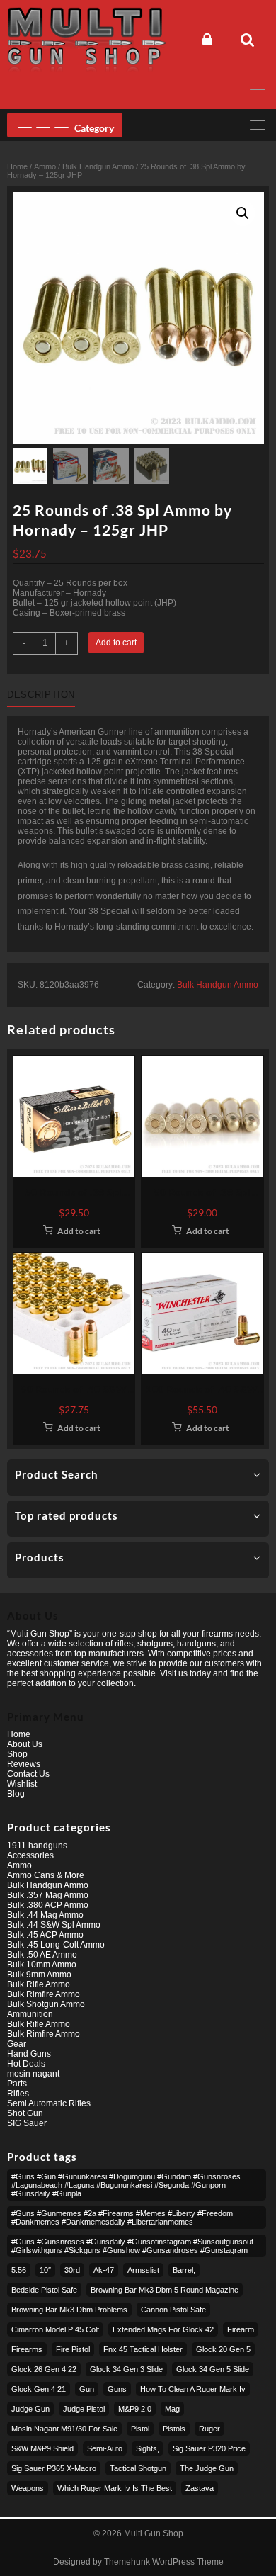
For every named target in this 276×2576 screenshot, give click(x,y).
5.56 (19, 2270)
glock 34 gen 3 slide (126, 2369)
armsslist (143, 2270)
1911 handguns (37, 1846)
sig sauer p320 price (209, 2448)
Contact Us (28, 1774)
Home (17, 166)
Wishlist (22, 1784)
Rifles (18, 2094)
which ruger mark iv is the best (115, 2488)
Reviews (24, 1764)
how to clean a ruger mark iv (193, 2389)
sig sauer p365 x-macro (54, 2468)
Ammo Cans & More (46, 1875)
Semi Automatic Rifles (49, 2103)
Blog (16, 1794)
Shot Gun (25, 2113)
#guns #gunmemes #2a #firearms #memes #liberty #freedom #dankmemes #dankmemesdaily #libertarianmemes (122, 2218)
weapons (28, 2488)
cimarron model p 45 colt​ (55, 2329)
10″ (45, 2270)
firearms (27, 2349)
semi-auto (105, 2448)
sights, (148, 2448)
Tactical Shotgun (138, 2468)
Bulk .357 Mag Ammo (48, 1895)
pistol (140, 2429)
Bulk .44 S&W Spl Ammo (54, 1925)
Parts (17, 2084)
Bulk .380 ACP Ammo (48, 1905)
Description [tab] (41, 695)
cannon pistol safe (173, 2310)
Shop (17, 1754)
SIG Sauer (27, 2123)
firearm (241, 2329)
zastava (200, 2488)
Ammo (45, 166)
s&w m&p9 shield (42, 2448)
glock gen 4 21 (39, 2389)
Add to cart (116, 643)
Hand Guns (29, 2054)
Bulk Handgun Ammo (98, 166)
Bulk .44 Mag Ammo (45, 1915)
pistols (174, 2429)
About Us (25, 1744)
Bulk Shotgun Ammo (46, 2004)
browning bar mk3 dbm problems (69, 2310)
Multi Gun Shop (154, 2533)
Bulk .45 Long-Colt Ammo (56, 1945)
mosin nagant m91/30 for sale (64, 2429)
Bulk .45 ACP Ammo (45, 1935)
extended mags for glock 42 (163, 2329)
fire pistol (73, 2349)
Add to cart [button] (79, 1231)
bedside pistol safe (44, 2290)
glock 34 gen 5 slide (213, 2369)
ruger (209, 2429)
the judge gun (207, 2468)
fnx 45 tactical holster (143, 2349)
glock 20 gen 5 (223, 2349)
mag (172, 2409)
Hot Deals (26, 2064)
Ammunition (30, 2014)
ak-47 (104, 2270)
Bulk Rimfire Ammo (44, 1994)
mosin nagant (33, 2074)
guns (117, 2389)
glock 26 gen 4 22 (44, 2369)
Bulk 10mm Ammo (42, 1965)
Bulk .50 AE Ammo (42, 1955)
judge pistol (84, 2409)
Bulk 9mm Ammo (39, 1975)
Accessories (30, 1855)
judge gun (30, 2409)
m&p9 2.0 (135, 2409)
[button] (243, 213)
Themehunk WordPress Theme (164, 2562)
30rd (72, 2270)
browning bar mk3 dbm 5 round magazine (165, 2290)
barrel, (184, 2270)
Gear (17, 2044)
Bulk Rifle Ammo (39, 1984)
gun (87, 2389)
